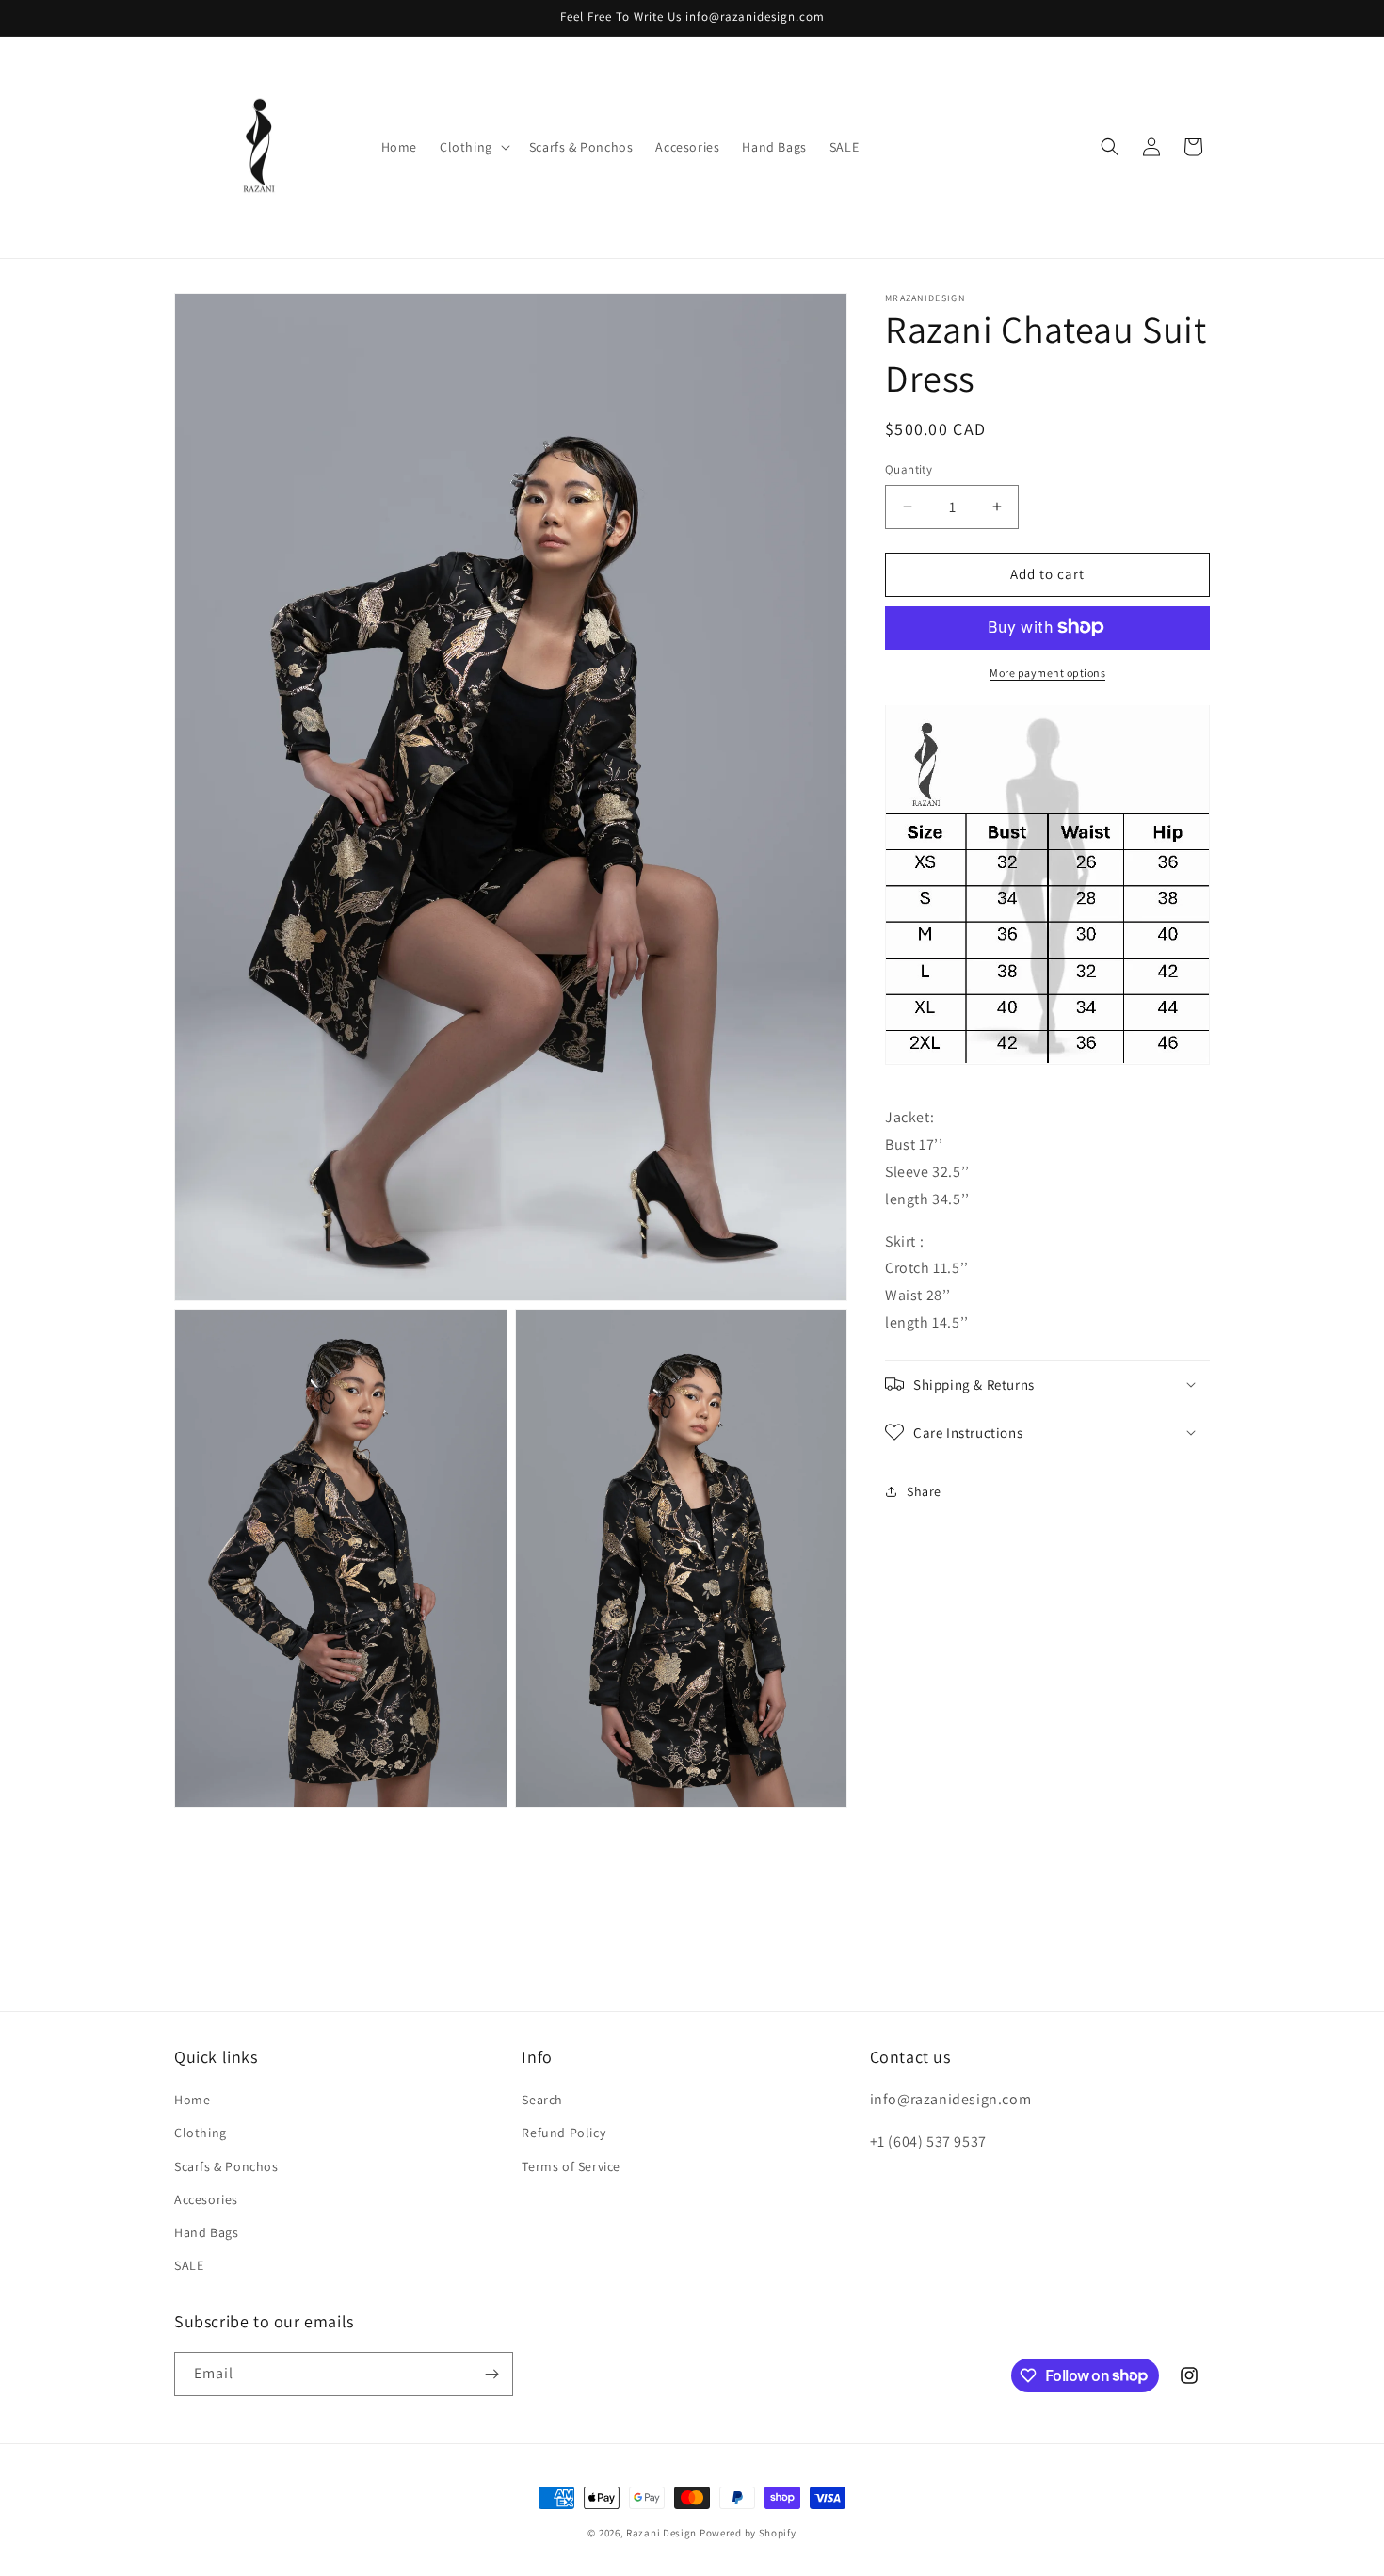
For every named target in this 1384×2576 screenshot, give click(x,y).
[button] (473, 147)
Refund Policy (563, 2133)
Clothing (201, 2133)
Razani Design (661, 2533)
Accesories (206, 2199)
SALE (189, 2265)
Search (542, 2100)
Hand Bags (206, 2232)
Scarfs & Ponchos (226, 2165)
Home (192, 2100)
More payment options (1047, 672)
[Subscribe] (491, 2374)
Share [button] (924, 1490)
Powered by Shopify (748, 2533)
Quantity (909, 469)
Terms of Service (571, 2165)
